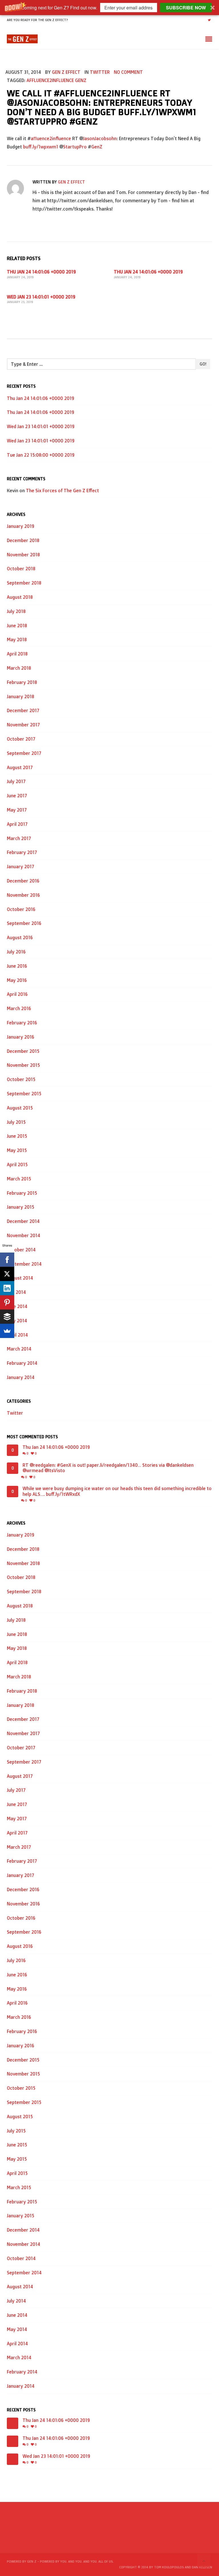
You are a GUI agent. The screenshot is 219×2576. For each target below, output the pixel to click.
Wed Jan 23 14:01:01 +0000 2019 (41, 297)
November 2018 (23, 555)
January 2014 (21, 1377)
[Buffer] (7, 1317)
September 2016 (24, 923)
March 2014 (19, 1349)
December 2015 (23, 1051)
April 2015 (17, 1165)
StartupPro (75, 147)
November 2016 (23, 895)
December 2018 (23, 540)
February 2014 (22, 1363)
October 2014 (21, 1250)
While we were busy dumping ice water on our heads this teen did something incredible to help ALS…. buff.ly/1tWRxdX (117, 1491)
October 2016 (21, 909)
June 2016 (17, 966)
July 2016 (16, 952)
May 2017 (17, 810)
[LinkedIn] (7, 1288)
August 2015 (20, 1108)
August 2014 (20, 1278)
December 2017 (23, 710)
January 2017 (21, 867)
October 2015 (21, 1079)
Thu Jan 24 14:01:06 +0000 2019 (41, 272)
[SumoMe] (7, 1331)
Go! (203, 364)
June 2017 (17, 796)
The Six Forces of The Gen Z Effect (62, 491)
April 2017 (17, 824)
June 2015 (17, 1136)
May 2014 (17, 1321)
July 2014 (16, 1292)
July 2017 (16, 781)
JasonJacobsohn (100, 138)
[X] (7, 1274)
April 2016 (17, 994)
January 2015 (21, 1207)
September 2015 (24, 1094)
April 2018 (17, 654)
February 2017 (22, 852)
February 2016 (22, 1023)
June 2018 (17, 626)
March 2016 (19, 1008)
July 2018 (16, 611)
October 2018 (21, 569)
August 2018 (20, 597)
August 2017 (20, 767)
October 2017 (21, 739)
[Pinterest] (7, 1302)
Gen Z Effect (66, 72)
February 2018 (22, 682)
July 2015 (16, 1122)
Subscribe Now (186, 8)
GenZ (81, 80)
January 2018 (21, 696)
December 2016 (23, 881)
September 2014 (24, 1264)
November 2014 (24, 1235)
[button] (109, 8)
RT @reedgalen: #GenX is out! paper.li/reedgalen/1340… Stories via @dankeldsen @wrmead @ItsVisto (108, 1468)
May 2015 (17, 1150)
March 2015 (19, 1179)
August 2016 (20, 937)
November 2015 (23, 1065)
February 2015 (22, 1193)
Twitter (100, 72)
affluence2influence (50, 80)
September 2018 (24, 583)
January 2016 (21, 1037)
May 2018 (17, 640)
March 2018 (19, 668)
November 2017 (23, 725)
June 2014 (17, 1306)
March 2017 (19, 838)
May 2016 (17, 980)
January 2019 (21, 526)
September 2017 (24, 753)
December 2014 (23, 1221)
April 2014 (17, 1335)
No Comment (128, 72)
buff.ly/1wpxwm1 (41, 147)
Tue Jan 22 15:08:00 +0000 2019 (41, 455)
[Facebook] (7, 1260)
